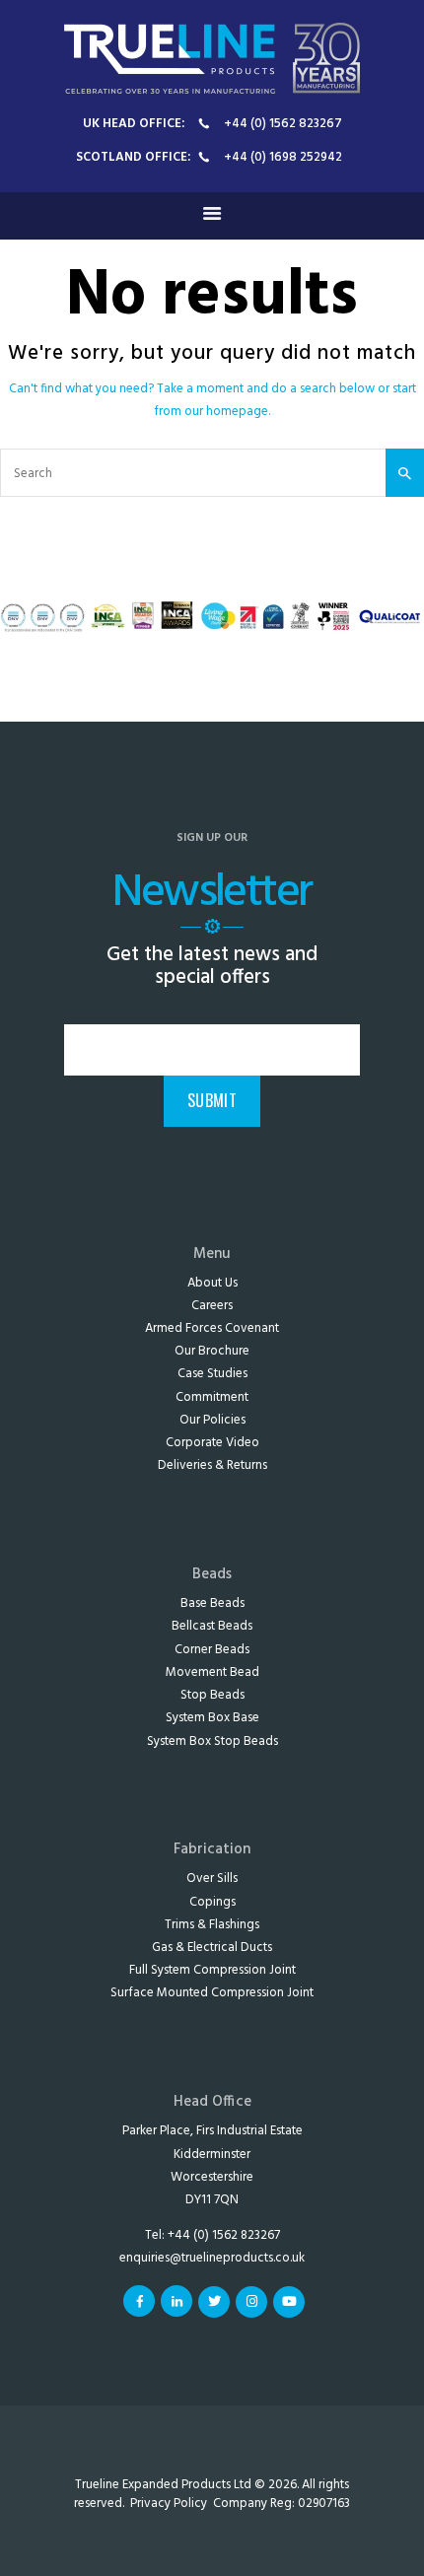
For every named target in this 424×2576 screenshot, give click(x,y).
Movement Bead (212, 1672)
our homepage (226, 412)
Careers (212, 1306)
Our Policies (212, 1420)
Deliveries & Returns (212, 1465)
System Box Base (212, 1718)
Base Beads (212, 1603)
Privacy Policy (169, 2504)
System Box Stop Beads (212, 1741)
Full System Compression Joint (212, 1970)
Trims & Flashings (212, 1925)
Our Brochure (212, 1351)
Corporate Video (212, 1443)
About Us (212, 1283)
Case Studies (212, 1374)
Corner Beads (212, 1650)
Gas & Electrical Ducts (212, 1948)
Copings (212, 1902)
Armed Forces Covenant (212, 1328)
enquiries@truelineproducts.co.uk (212, 2258)
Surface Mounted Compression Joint (212, 1993)
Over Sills (212, 1879)
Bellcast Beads (212, 1626)
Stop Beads (212, 1695)
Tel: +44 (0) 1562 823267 (212, 2235)
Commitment (212, 1397)
